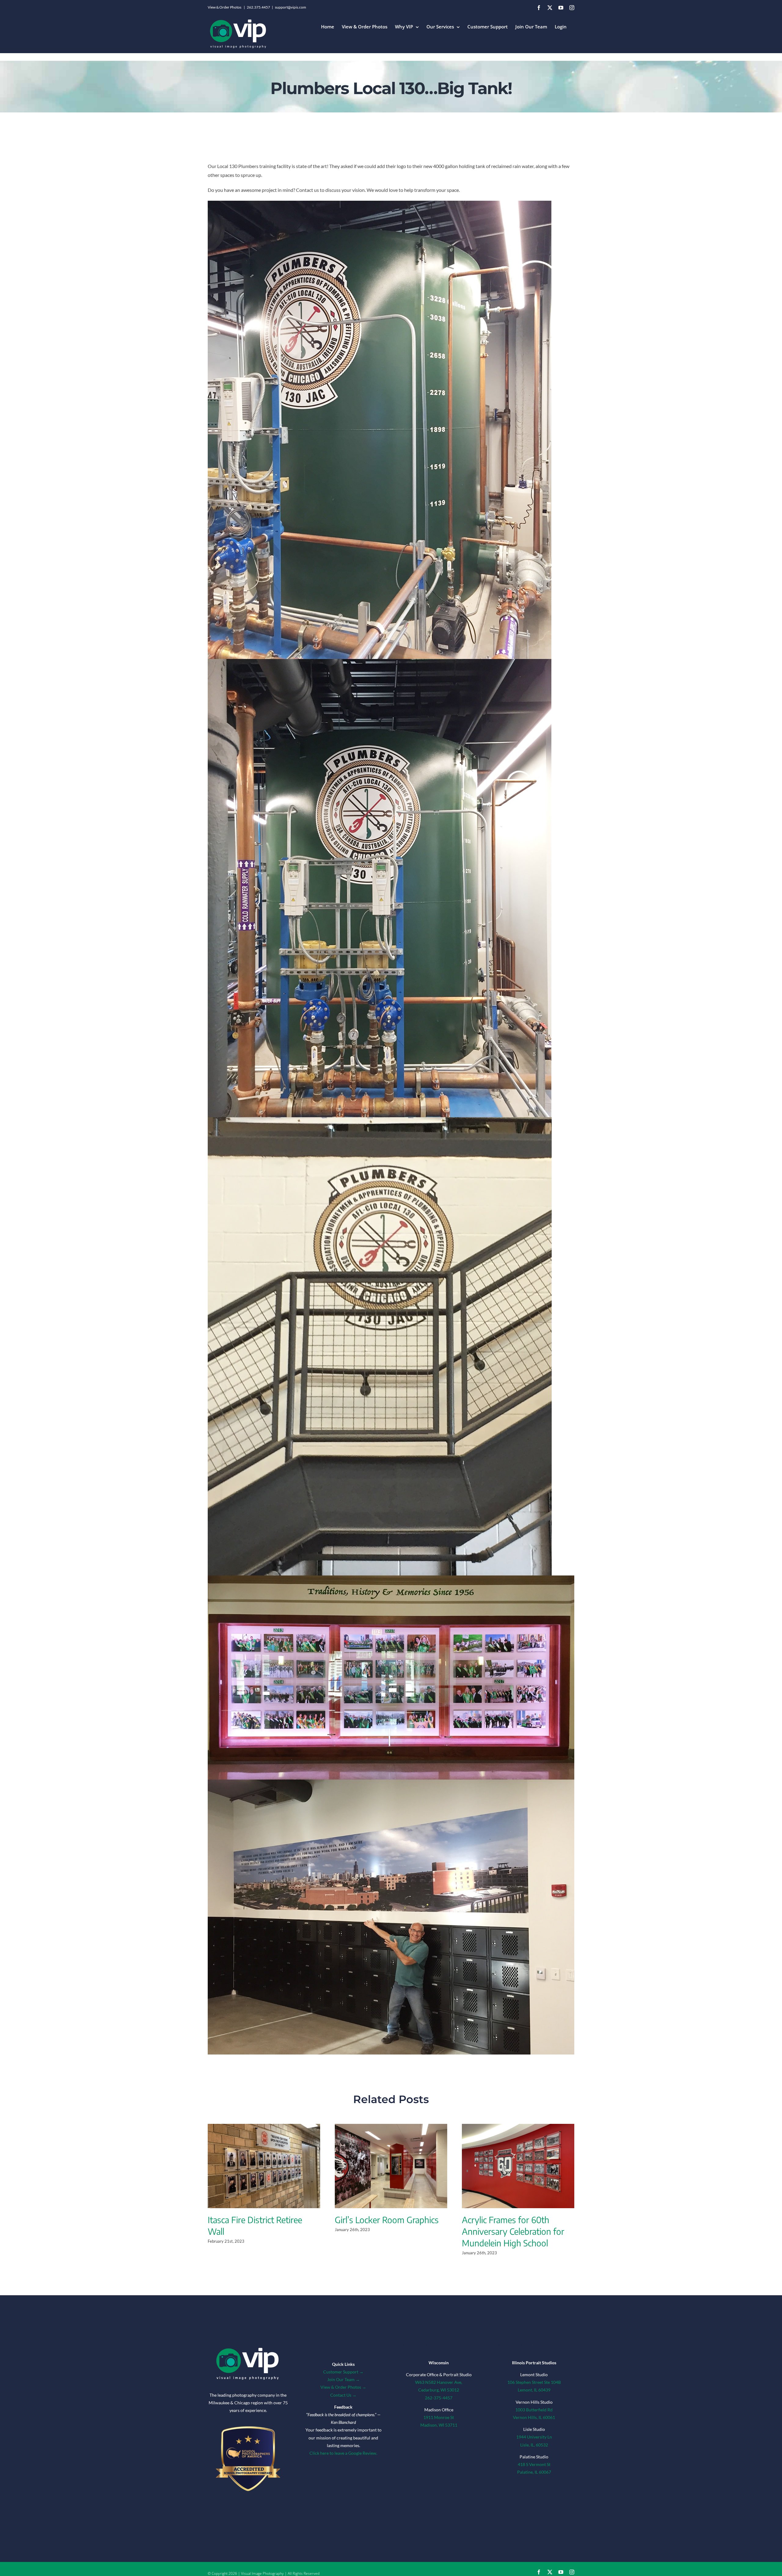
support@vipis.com (291, 7)
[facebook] (539, 2572)
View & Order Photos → (343, 2387)
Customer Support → (343, 2372)
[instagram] (572, 2572)
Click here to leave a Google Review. (343, 2453)
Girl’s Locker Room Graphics (387, 2220)
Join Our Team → (343, 2379)
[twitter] (550, 2572)
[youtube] (561, 2572)
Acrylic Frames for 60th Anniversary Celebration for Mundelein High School (513, 2231)
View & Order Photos (225, 7)
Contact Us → (343, 2395)
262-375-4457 (439, 2398)
